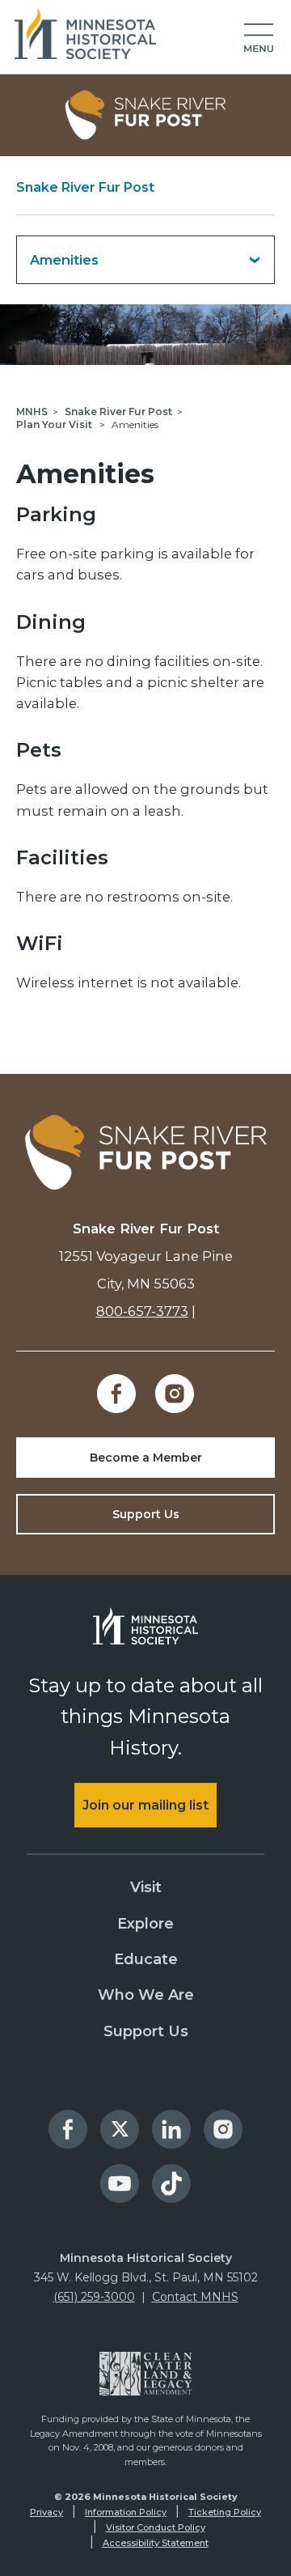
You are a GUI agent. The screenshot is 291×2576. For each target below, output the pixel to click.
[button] (259, 39)
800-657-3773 (142, 1311)
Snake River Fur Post (85, 187)
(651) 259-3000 (94, 2297)
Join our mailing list (145, 1805)
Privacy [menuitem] (46, 2512)
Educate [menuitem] (146, 1959)
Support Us (146, 1514)
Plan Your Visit (55, 424)
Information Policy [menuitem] (126, 2512)
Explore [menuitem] (145, 1924)
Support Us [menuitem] (146, 2031)
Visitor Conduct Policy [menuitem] (156, 2527)
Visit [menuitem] (146, 1887)
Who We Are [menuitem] (146, 1995)
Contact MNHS (195, 2297)
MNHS (32, 412)
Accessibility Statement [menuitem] (156, 2543)
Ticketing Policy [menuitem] (225, 2512)
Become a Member (146, 1458)
